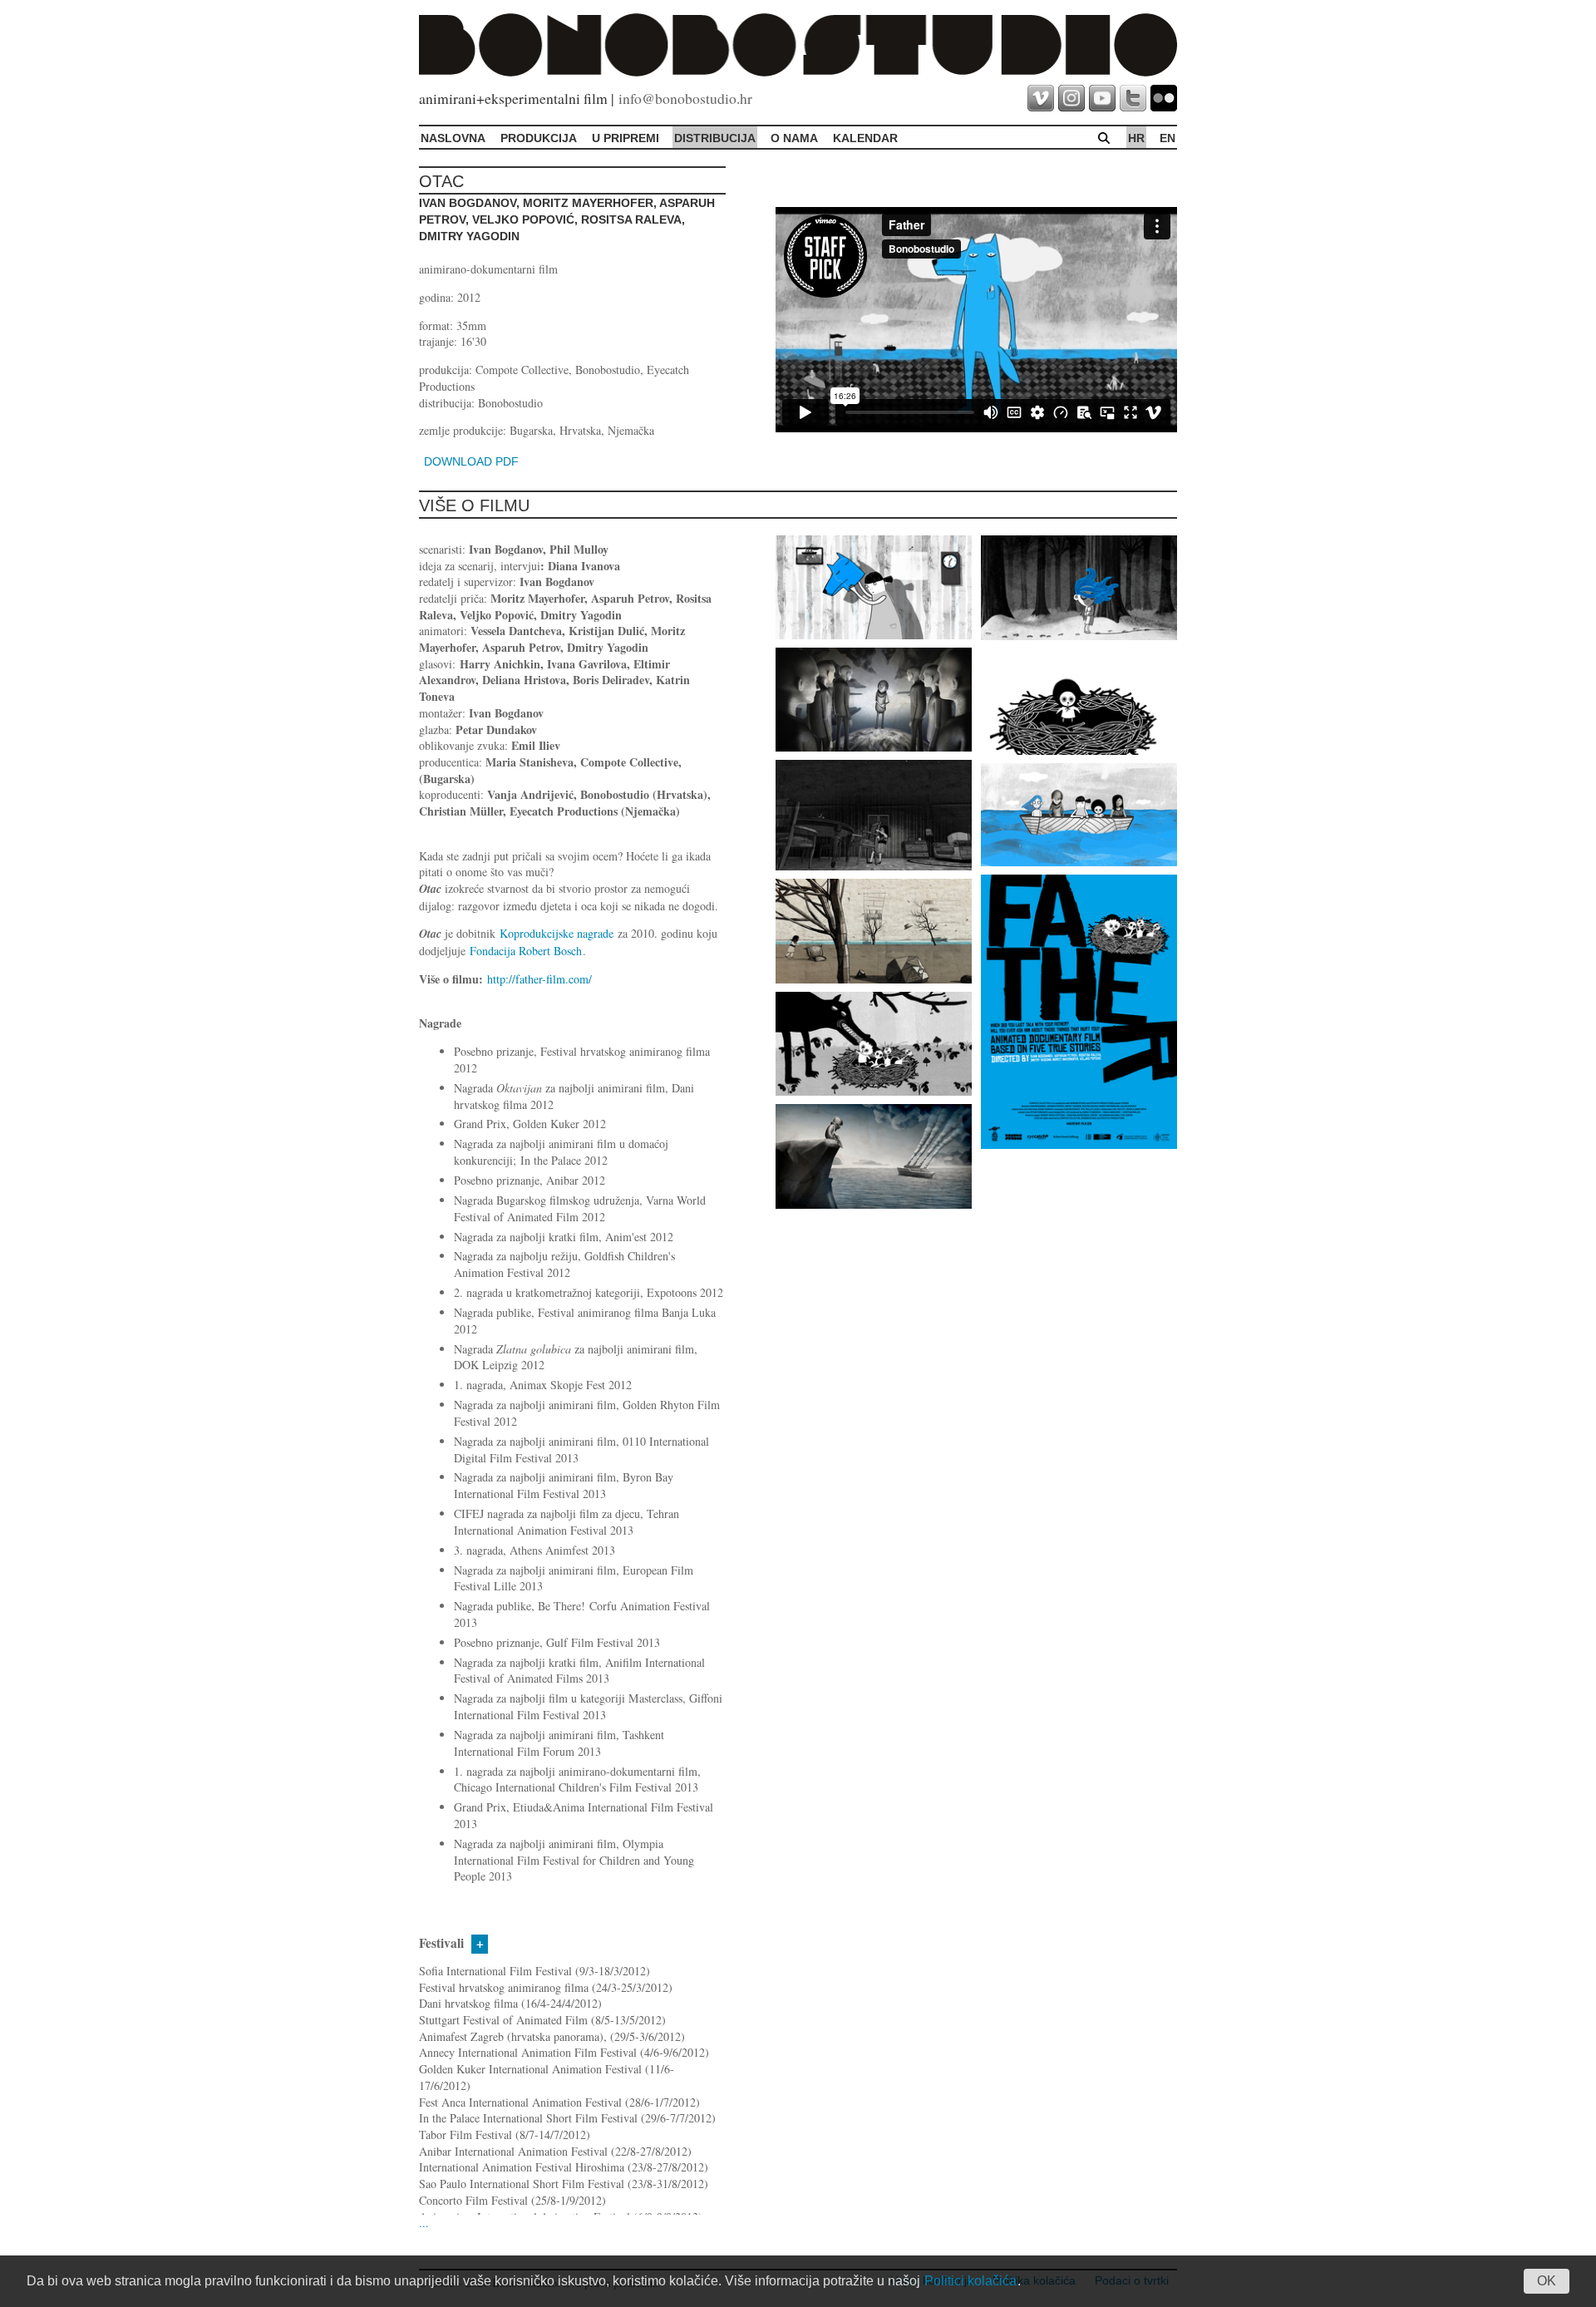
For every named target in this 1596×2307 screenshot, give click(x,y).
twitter (1133, 98)
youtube (1102, 98)
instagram (1071, 98)
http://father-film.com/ (539, 979)
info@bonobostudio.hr (685, 98)
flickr (1164, 98)
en (1167, 138)
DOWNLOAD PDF (471, 461)
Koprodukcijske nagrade (557, 933)
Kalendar (865, 138)
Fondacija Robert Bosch (526, 951)
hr (1136, 138)
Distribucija (715, 138)
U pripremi (626, 138)
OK (1547, 2281)
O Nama (794, 138)
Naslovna (453, 138)
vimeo (1041, 98)
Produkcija (539, 138)
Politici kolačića (970, 2281)
